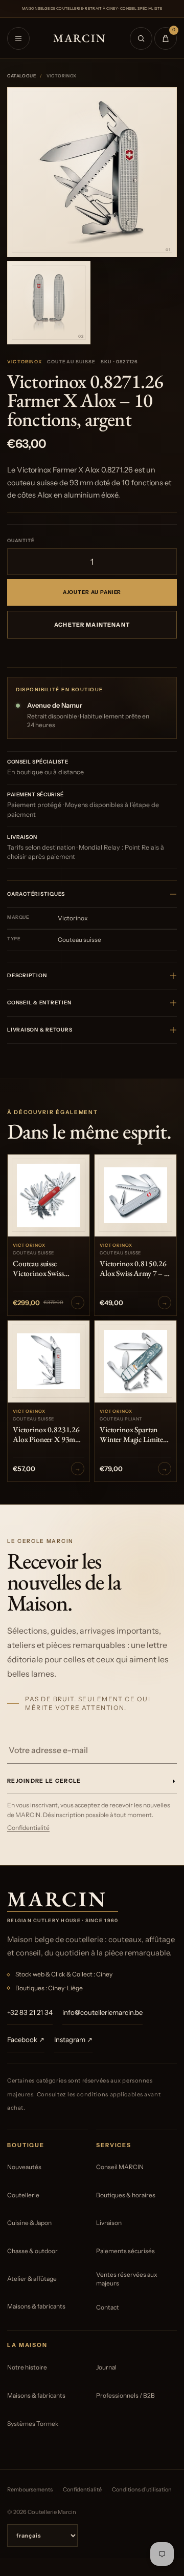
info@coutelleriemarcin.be (102, 2012)
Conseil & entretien (39, 1003)
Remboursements (30, 2489)
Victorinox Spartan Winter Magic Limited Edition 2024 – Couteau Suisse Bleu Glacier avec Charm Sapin (133, 1435)
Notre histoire (27, 2367)
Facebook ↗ (26, 2039)
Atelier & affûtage (32, 2279)
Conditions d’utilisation (142, 2489)
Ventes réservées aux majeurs (127, 2279)
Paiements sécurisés (125, 2251)
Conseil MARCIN (120, 2167)
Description (27, 975)
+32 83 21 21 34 (30, 2012)
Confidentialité (28, 1828)
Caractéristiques (36, 894)
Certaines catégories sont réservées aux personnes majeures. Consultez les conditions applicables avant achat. (84, 2094)
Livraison (109, 2223)
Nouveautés (24, 2167)
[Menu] (18, 38)
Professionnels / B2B (125, 2395)
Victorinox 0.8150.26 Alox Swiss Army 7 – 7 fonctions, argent (134, 1269)
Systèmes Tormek (33, 2424)
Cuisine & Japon (29, 2223)
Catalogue (21, 76)
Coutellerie (23, 2195)
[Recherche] (141, 38)
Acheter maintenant (92, 625)
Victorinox (25, 362)
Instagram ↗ (73, 2039)
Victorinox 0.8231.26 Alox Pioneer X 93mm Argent (47, 1435)
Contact (108, 2307)
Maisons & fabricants (36, 2306)
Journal (106, 2367)
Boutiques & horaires (126, 2195)
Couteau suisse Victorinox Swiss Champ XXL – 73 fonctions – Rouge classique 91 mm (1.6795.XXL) (41, 1269)
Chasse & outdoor (32, 2251)
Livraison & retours (40, 1030)
